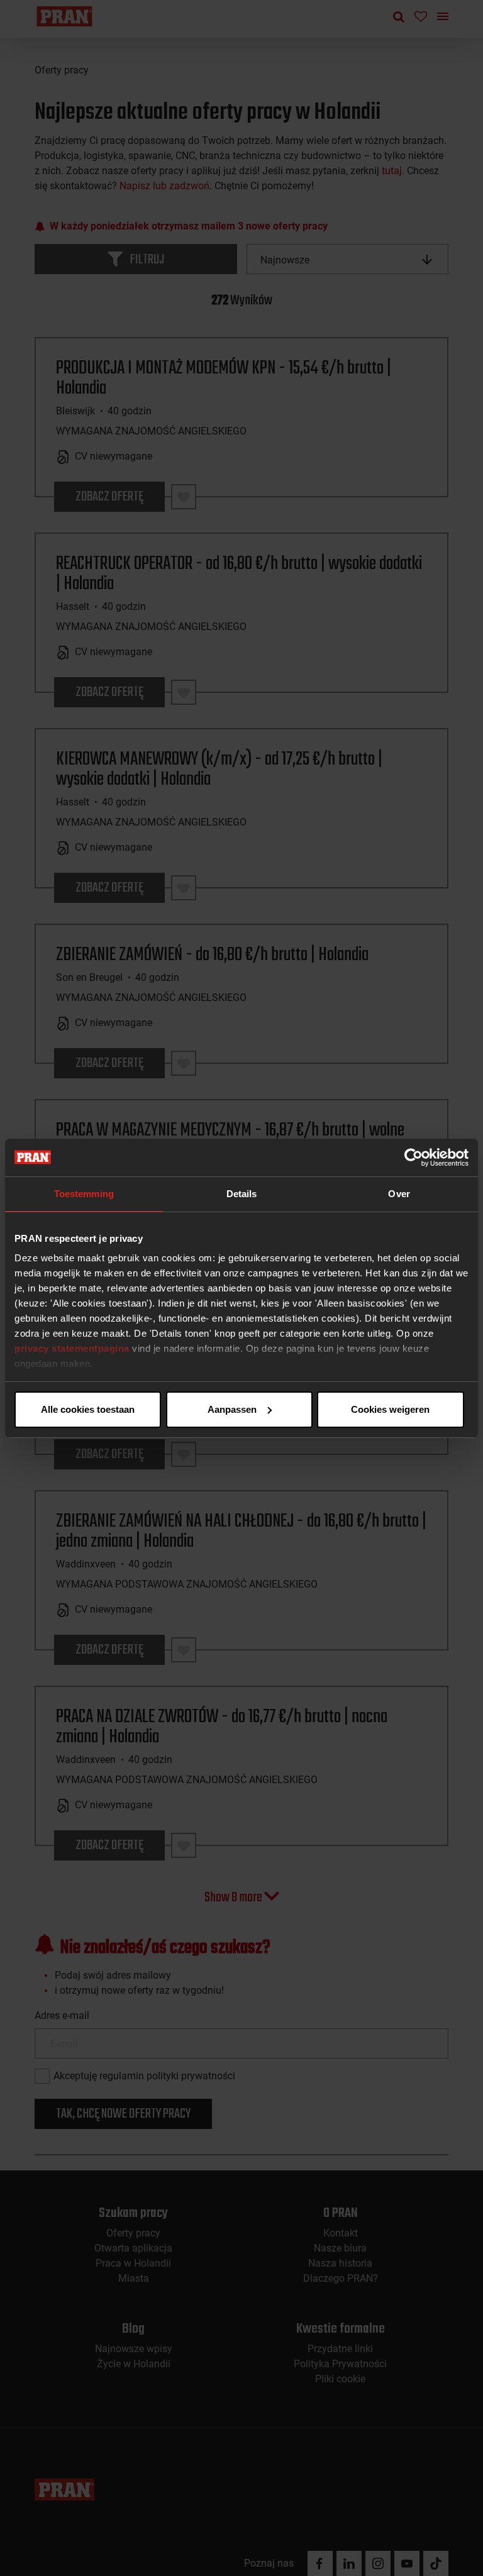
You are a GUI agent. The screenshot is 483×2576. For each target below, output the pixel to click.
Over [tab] (399, 1194)
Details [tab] (242, 1194)
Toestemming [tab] (84, 1194)
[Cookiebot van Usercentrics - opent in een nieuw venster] (414, 1158)
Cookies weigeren (390, 1409)
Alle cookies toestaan (88, 1409)
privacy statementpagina (72, 1348)
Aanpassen (232, 1409)
